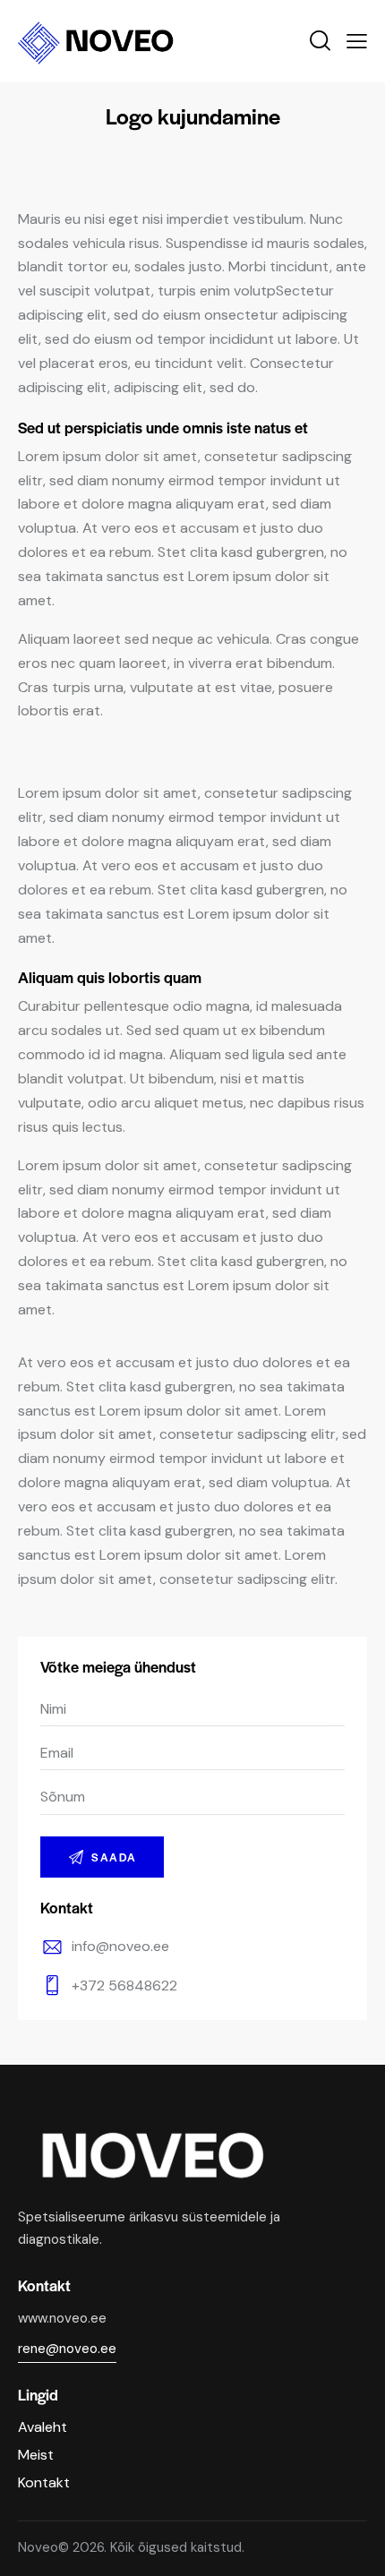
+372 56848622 (124, 1985)
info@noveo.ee (120, 1946)
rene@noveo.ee (67, 2349)
